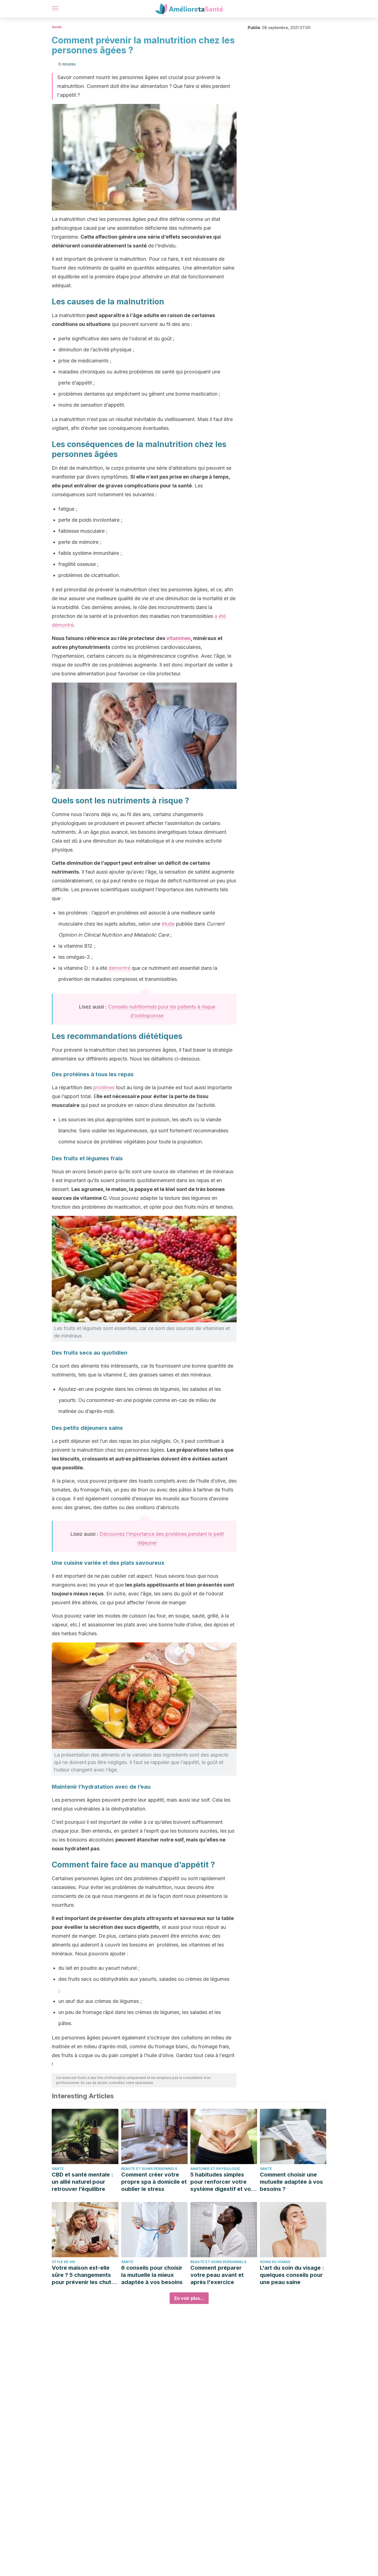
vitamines (178, 638)
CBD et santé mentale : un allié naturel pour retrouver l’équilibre (82, 2182)
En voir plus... (189, 2298)
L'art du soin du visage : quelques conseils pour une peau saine (292, 2275)
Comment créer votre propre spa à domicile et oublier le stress (154, 2182)
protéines (104, 1087)
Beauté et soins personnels (149, 2169)
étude (168, 924)
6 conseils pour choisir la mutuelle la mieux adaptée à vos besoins (152, 2275)
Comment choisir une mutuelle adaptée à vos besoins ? (291, 2182)
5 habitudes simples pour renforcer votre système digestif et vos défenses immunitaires (222, 2182)
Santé (57, 27)
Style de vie (64, 2262)
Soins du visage (275, 2262)
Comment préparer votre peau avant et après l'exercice (217, 2275)
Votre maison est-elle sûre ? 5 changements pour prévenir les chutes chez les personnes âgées (85, 2275)
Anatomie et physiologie (215, 2169)
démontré (119, 968)
